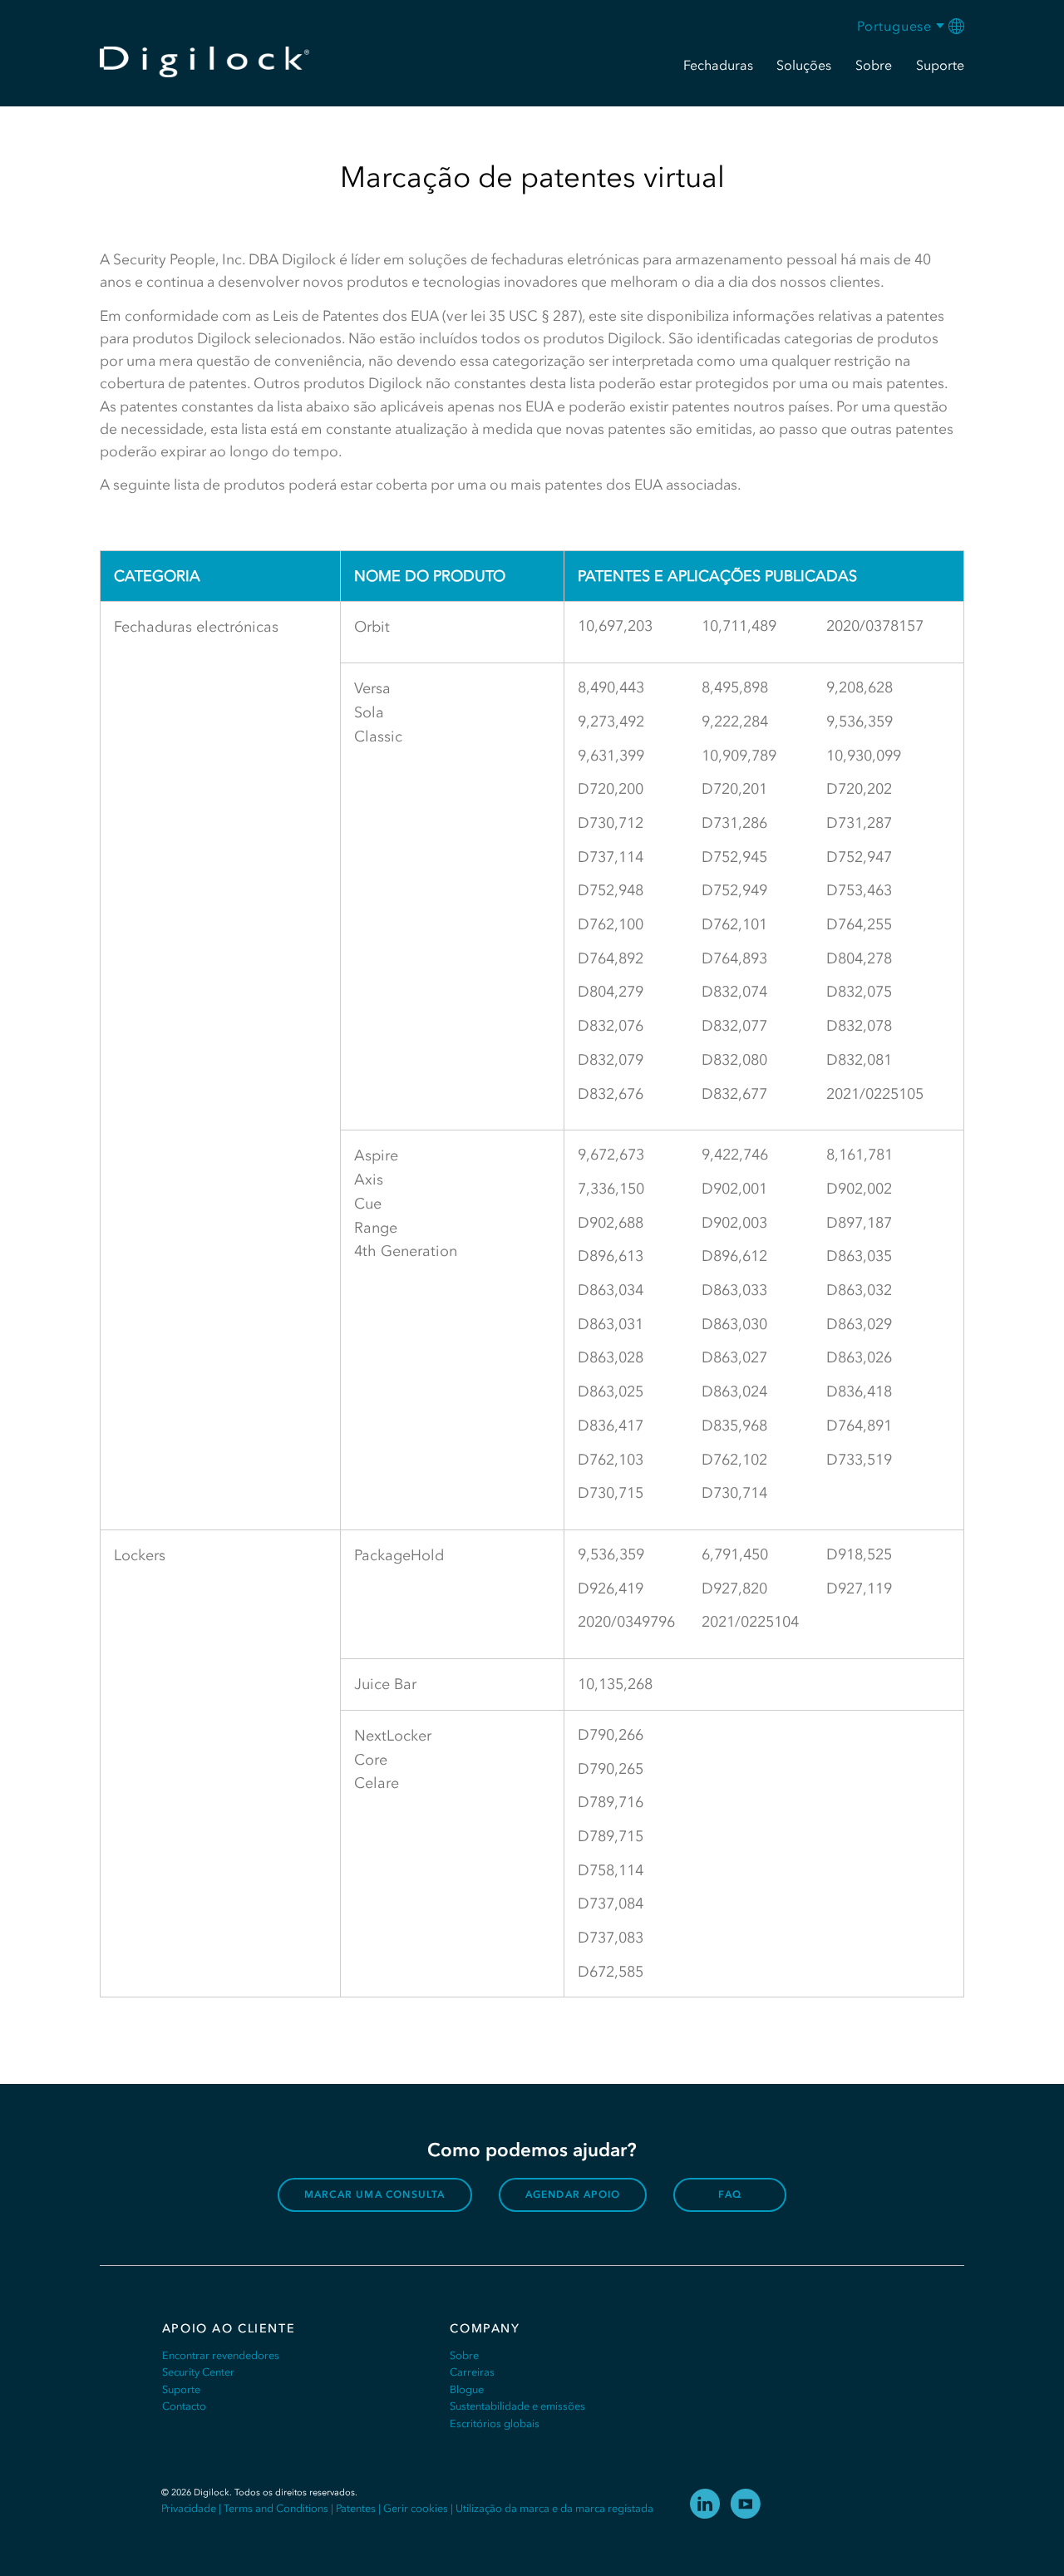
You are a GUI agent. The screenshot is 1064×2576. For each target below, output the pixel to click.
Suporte (181, 2389)
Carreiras (472, 2372)
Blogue (467, 2389)
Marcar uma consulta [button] (375, 2194)
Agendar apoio (573, 2194)
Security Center (198, 2372)
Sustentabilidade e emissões (517, 2406)
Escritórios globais (495, 2423)
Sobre (464, 2355)
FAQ (730, 2194)
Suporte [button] (940, 65)
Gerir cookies (416, 2508)
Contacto (184, 2406)
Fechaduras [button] (718, 65)
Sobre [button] (874, 65)
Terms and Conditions (276, 2508)
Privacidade (189, 2508)
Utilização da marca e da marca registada (554, 2508)
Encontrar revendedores (221, 2355)
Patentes (356, 2508)
